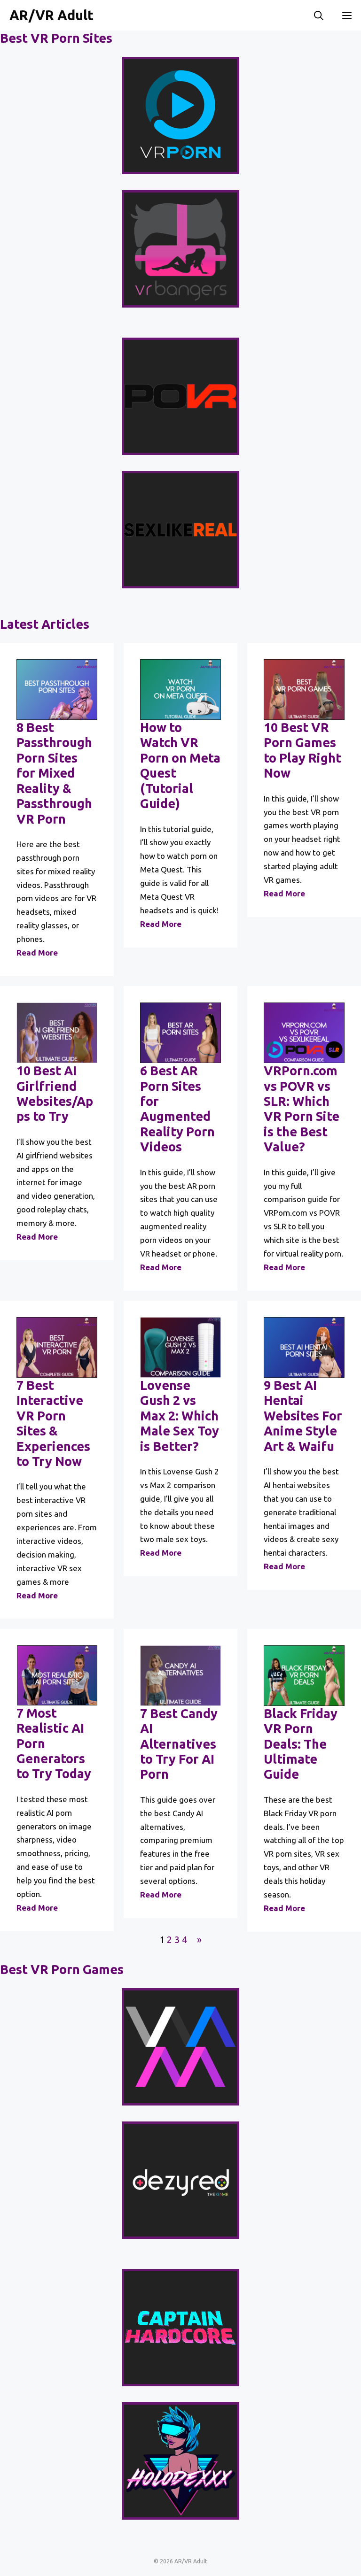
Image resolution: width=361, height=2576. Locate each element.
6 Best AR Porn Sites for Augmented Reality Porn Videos (177, 1109)
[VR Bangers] (180, 249)
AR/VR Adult (51, 15)
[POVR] (180, 396)
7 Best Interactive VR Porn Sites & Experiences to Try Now (53, 1423)
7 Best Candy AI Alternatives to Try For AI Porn (179, 1744)
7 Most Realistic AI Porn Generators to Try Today (54, 1743)
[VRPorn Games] (180, 2047)
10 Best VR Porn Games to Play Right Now (302, 750)
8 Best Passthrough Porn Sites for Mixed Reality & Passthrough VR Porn (54, 773)
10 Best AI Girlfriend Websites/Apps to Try (55, 1093)
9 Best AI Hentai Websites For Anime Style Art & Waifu (303, 1416)
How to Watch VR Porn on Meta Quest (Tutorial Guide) (180, 765)
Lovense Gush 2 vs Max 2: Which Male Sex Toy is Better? (180, 1416)
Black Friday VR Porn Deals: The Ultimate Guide (301, 1744)
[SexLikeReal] (180, 530)
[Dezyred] (180, 2180)
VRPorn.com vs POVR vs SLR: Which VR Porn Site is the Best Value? (302, 1109)
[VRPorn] (180, 116)
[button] (319, 15)
